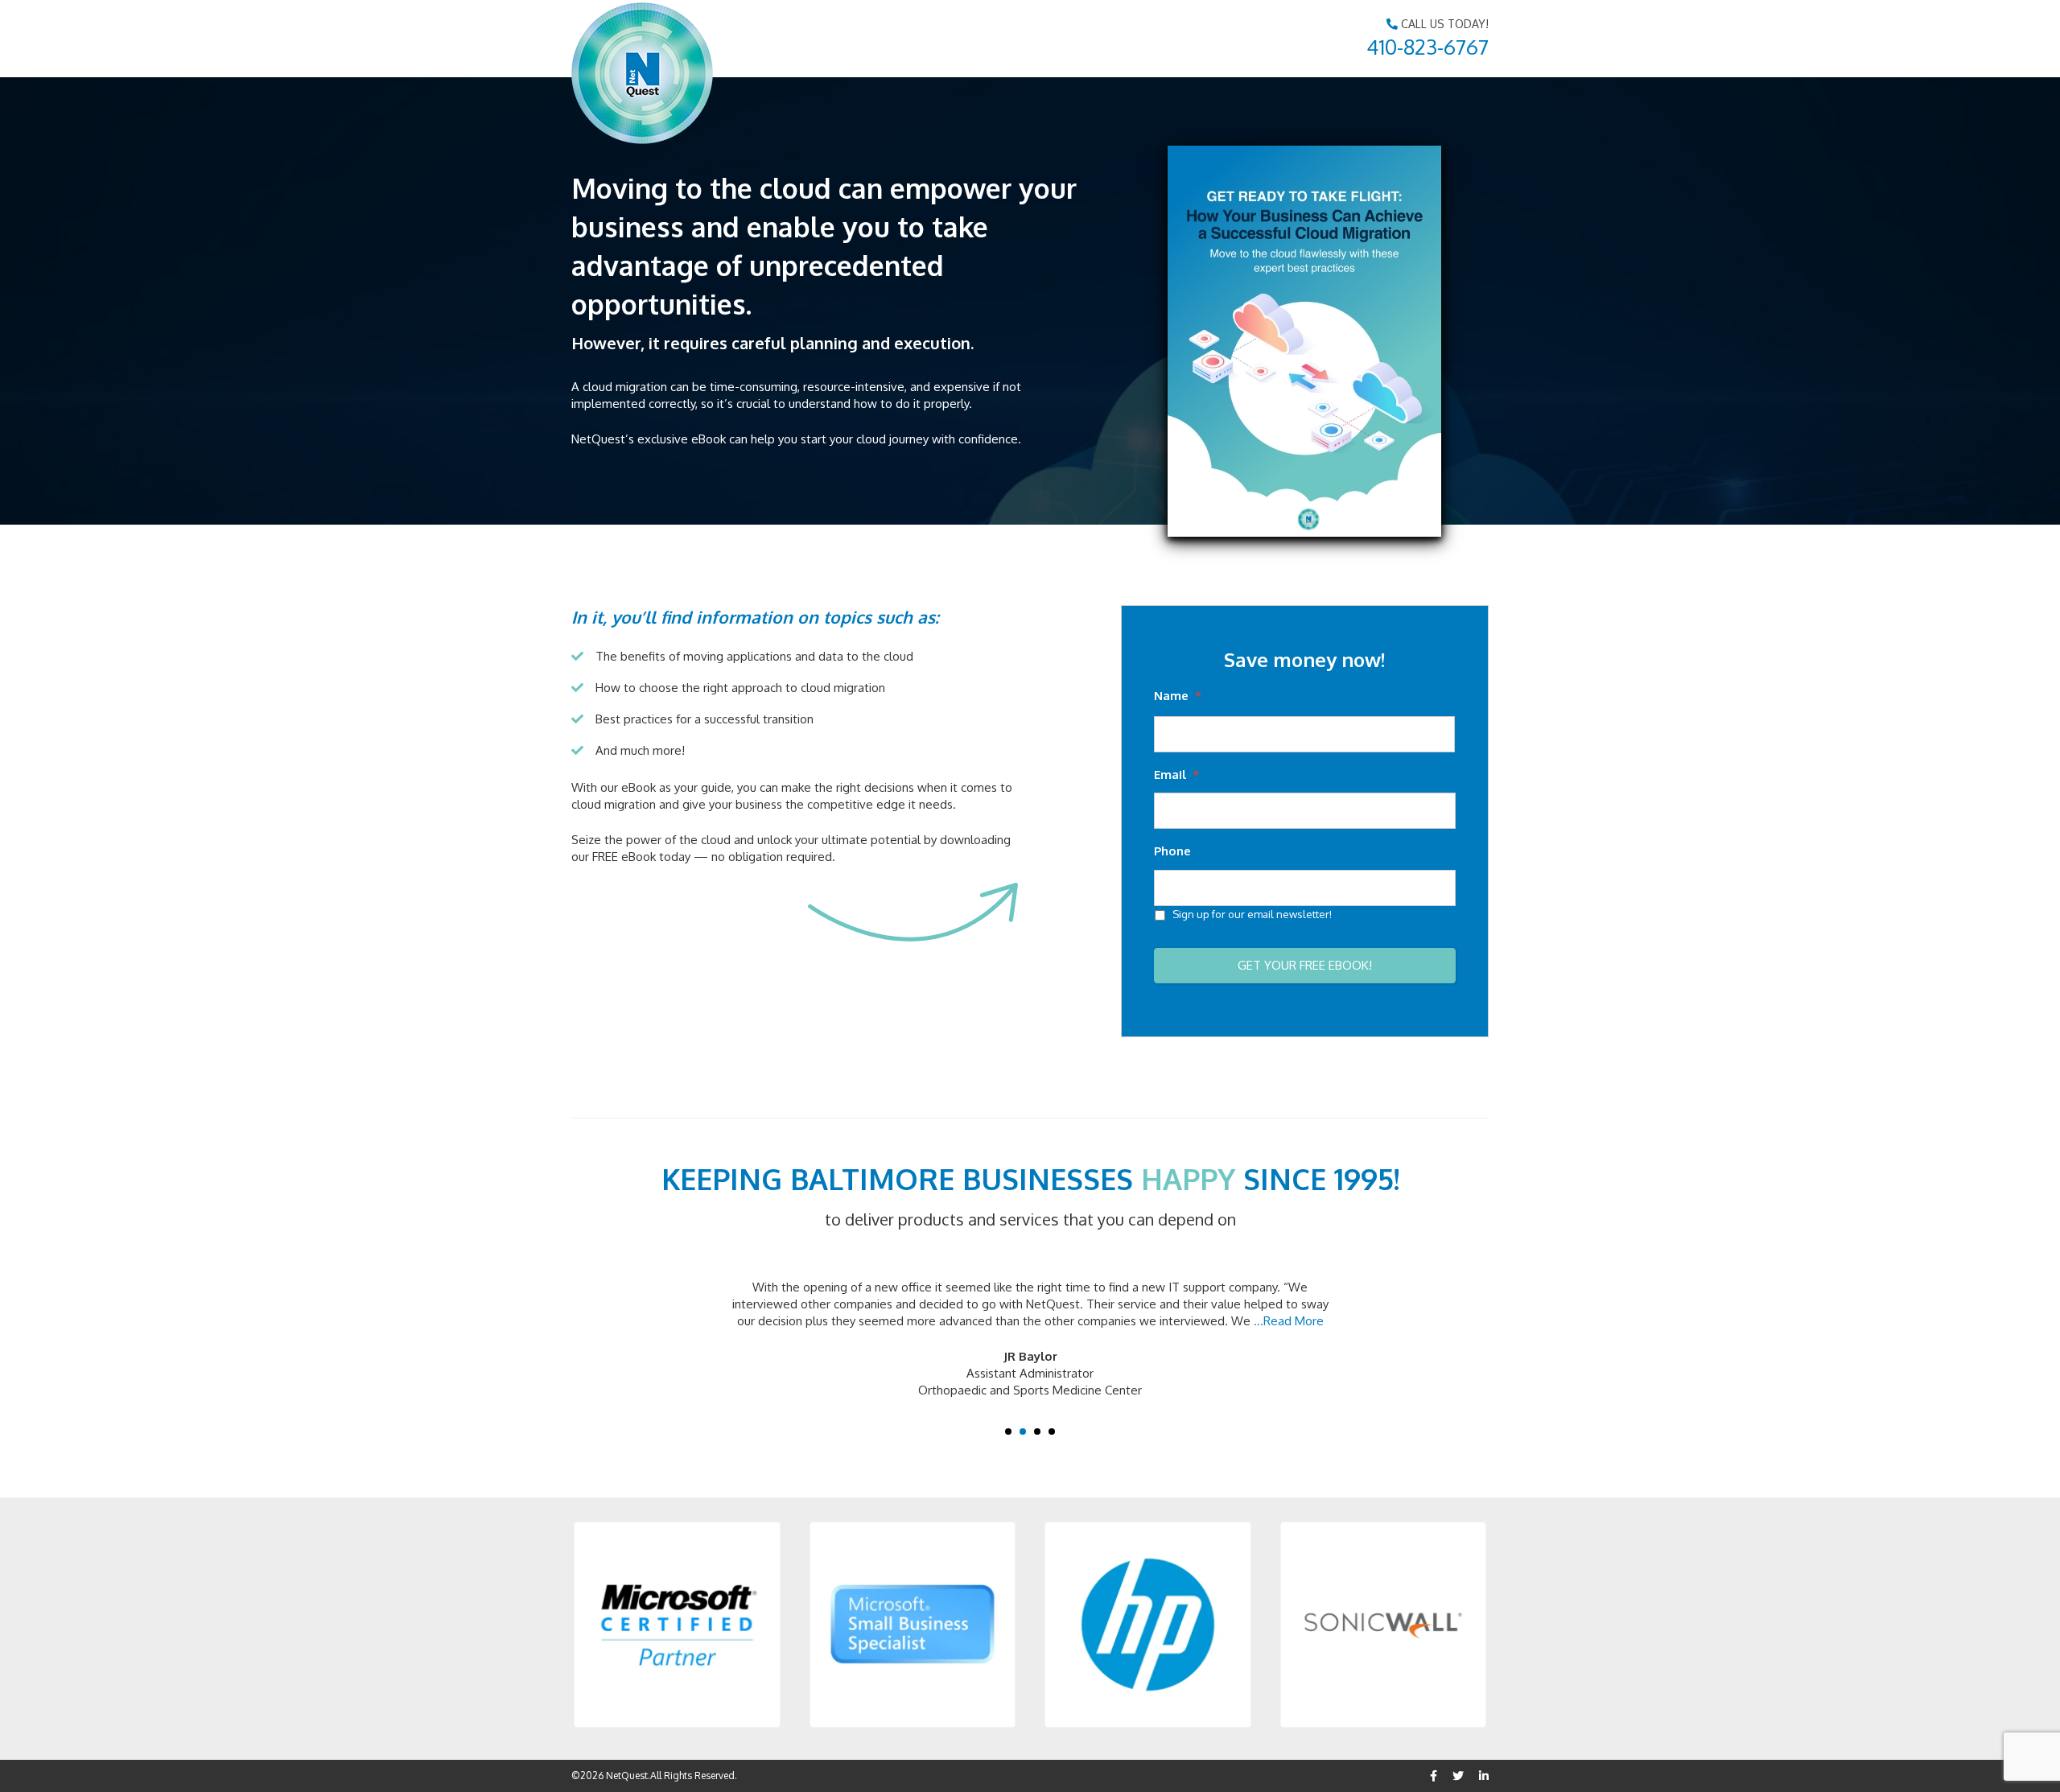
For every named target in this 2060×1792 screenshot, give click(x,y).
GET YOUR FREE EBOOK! (1305, 965)
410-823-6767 (1428, 46)
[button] (677, 1625)
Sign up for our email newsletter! (1252, 914)
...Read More (1289, 1321)
